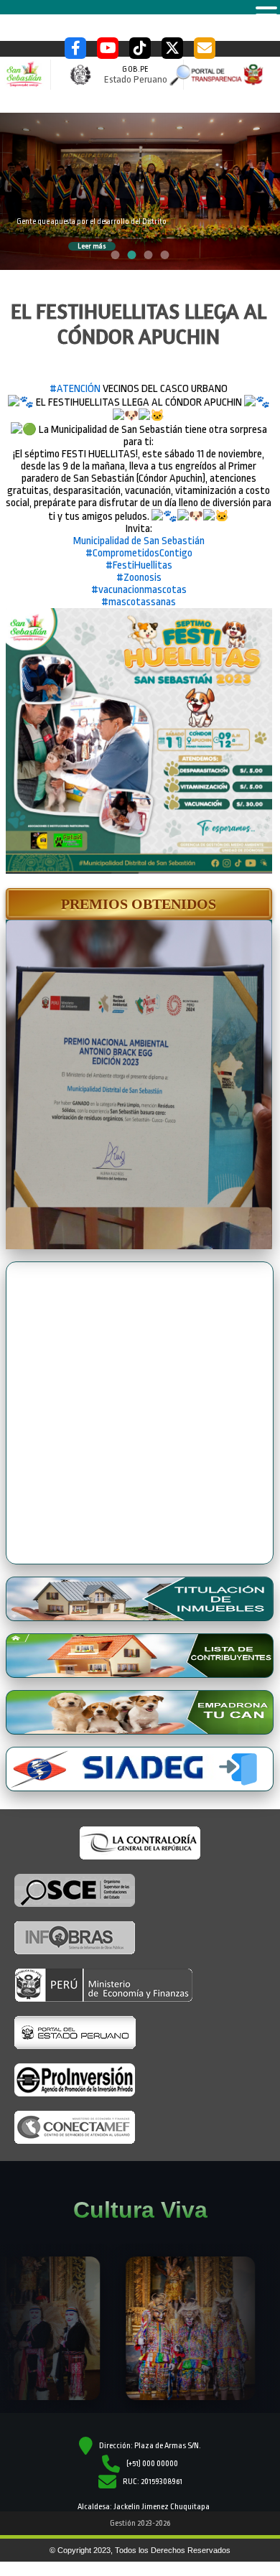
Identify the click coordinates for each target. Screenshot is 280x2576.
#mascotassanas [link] (139, 602)
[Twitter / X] (172, 48)
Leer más (92, 246)
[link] (139, 541)
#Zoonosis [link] (139, 578)
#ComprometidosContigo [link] (139, 553)
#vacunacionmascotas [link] (139, 590)
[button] (139, 904)
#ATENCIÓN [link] (75, 389)
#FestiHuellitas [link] (139, 565)
